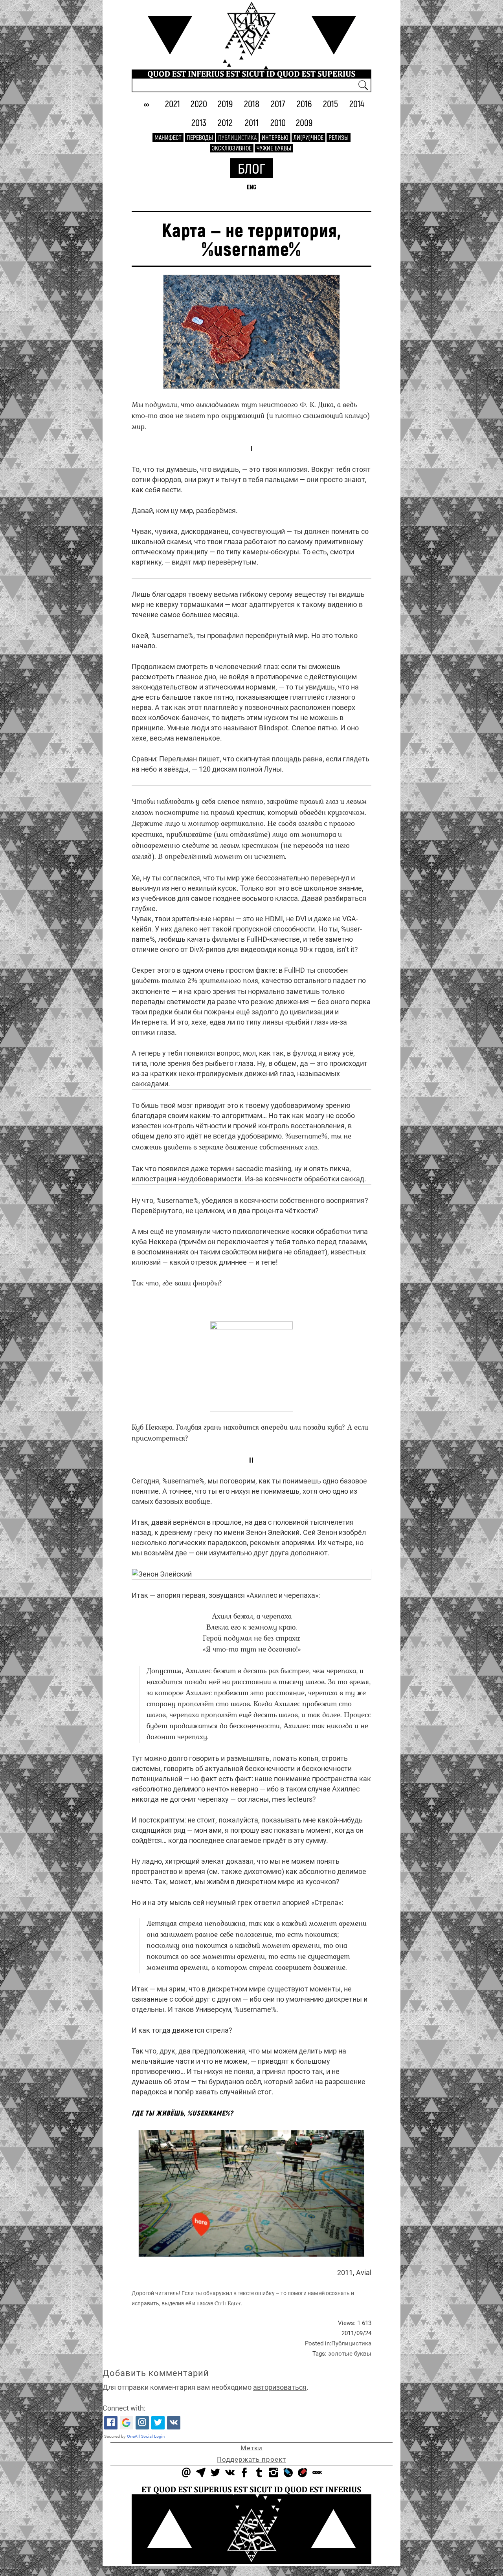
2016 (304, 104)
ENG (251, 187)
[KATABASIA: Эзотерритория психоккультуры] (251, 28)
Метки (251, 2448)
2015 (330, 104)
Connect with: (124, 2408)
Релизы (339, 137)
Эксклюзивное (232, 148)
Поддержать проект (251, 2459)
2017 (278, 104)
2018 (252, 104)
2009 (304, 122)
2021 (173, 104)
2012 (225, 122)
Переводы (200, 137)
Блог (251, 168)
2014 (357, 104)
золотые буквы (350, 2354)
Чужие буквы (274, 148)
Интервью (275, 137)
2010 (278, 122)
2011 (252, 122)
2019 (225, 104)
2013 (199, 122)
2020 (199, 104)
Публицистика (237, 137)
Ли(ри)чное (308, 137)
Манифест (168, 137)
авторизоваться (280, 2387)
